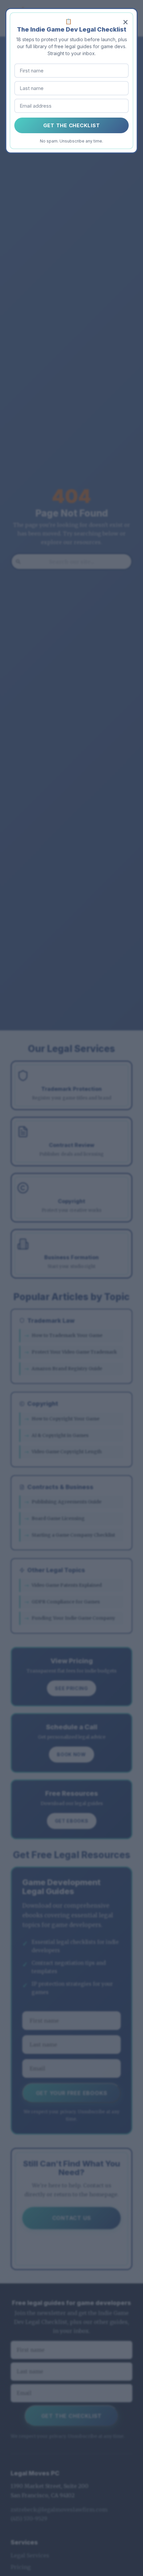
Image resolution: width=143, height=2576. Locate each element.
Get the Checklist (72, 125)
